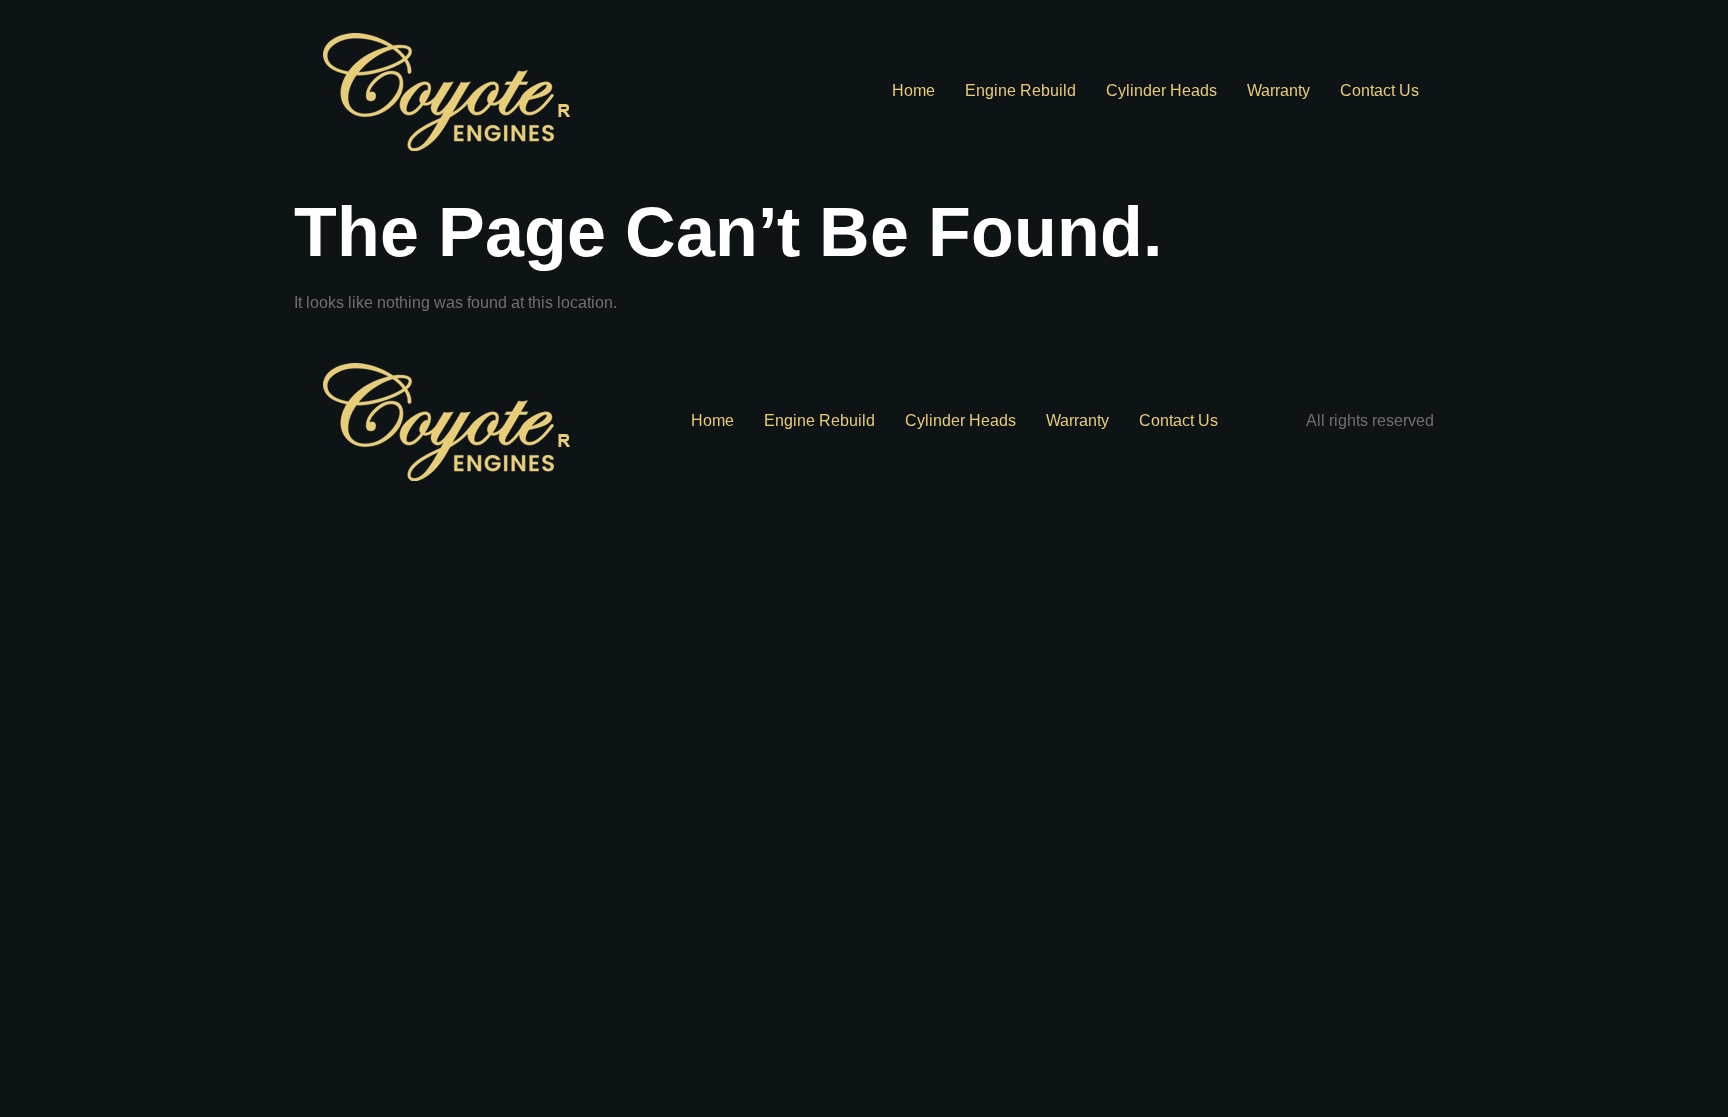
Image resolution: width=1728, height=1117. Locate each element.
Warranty (1278, 90)
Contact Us (1379, 90)
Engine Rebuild (1020, 90)
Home (913, 90)
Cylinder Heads (1161, 90)
